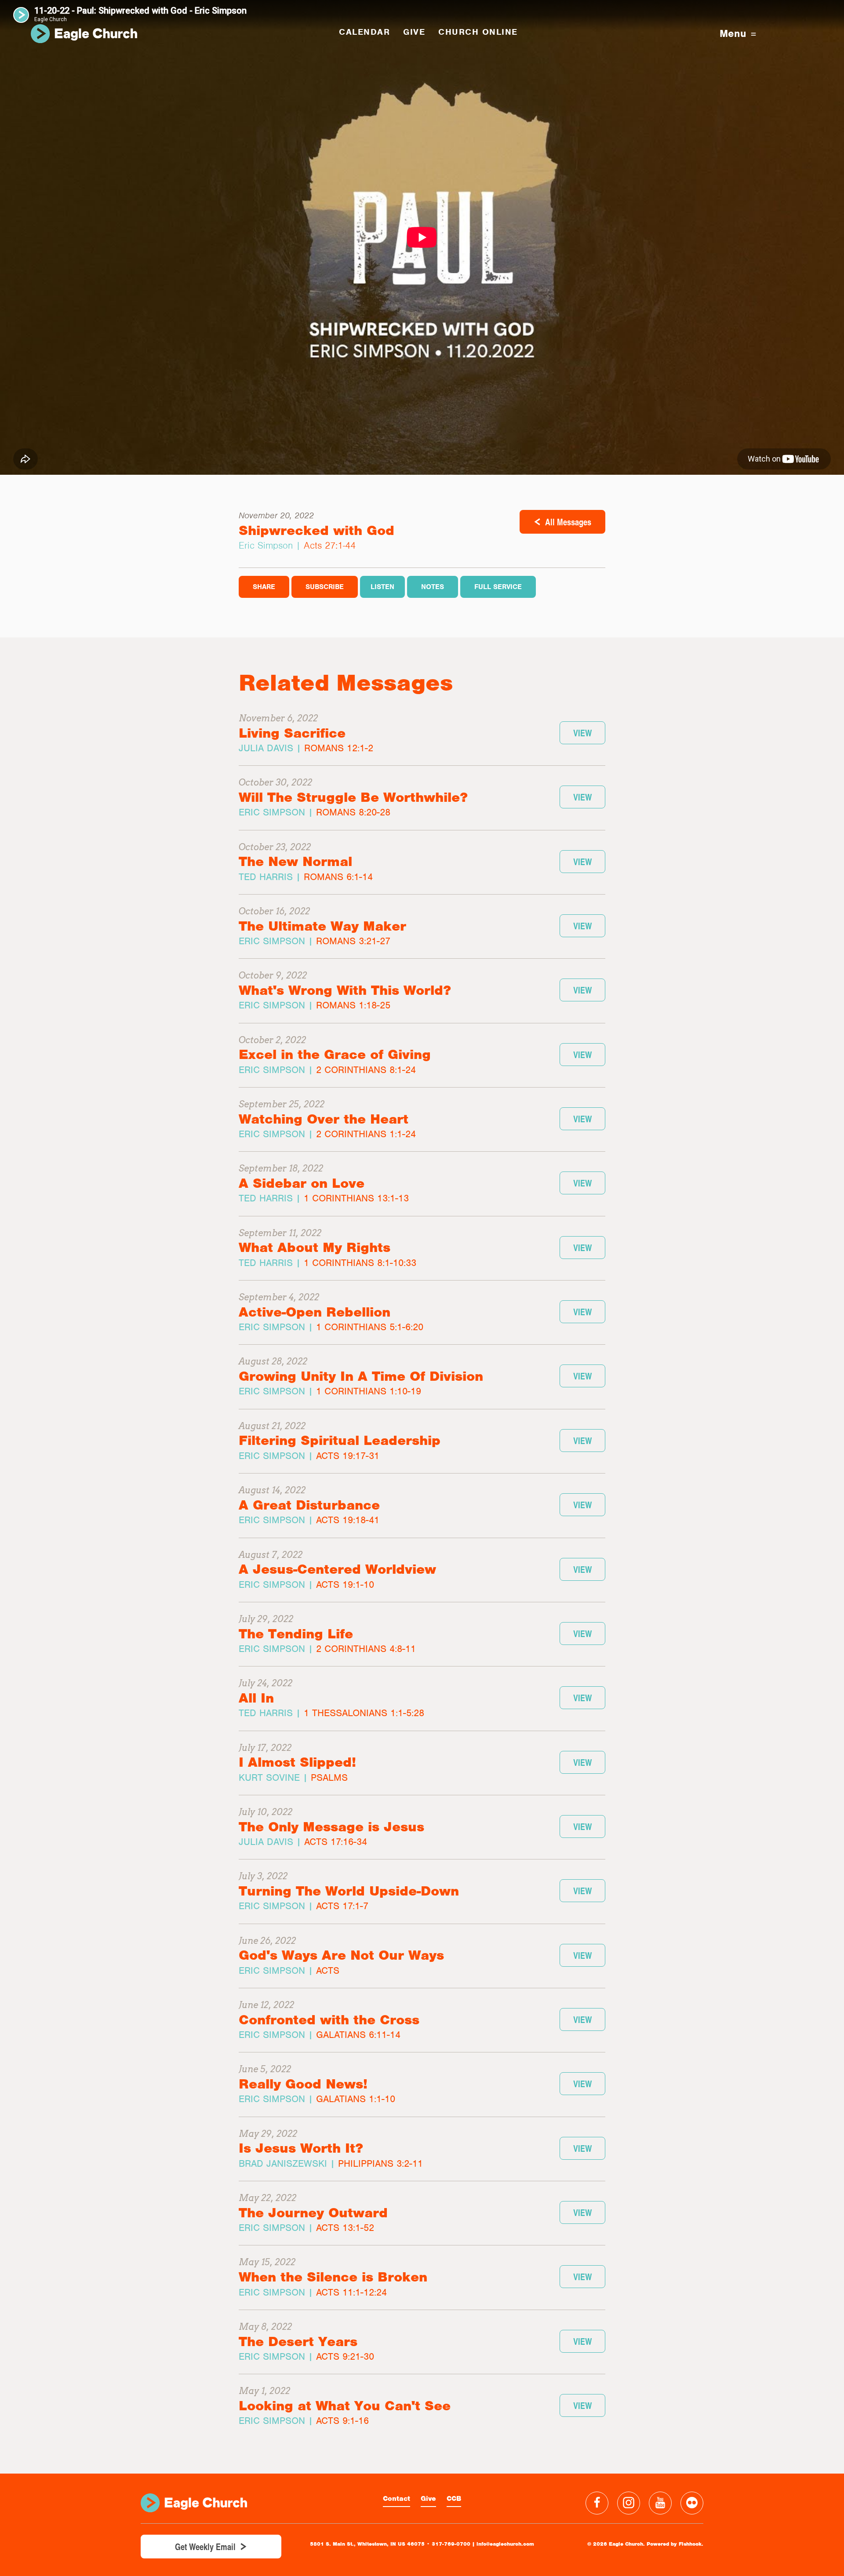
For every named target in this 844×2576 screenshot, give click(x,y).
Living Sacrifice (292, 733)
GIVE (414, 32)
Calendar (364, 32)
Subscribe (325, 587)
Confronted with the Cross (329, 2020)
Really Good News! (303, 2084)
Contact (397, 2499)
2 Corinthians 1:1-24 (366, 1134)
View (582, 733)
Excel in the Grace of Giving (335, 1054)
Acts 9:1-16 (342, 2421)
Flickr (692, 2503)
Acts (328, 1970)
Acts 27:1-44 (330, 545)
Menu (733, 34)
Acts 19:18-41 (348, 1520)
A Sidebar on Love (302, 1183)
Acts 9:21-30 (345, 2356)
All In (256, 1698)
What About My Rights (315, 1247)
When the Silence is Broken (333, 2277)
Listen (382, 587)
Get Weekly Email (205, 2547)
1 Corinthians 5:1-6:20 (370, 1327)
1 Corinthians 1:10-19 (369, 1391)
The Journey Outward (313, 2213)
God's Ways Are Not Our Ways (341, 1955)
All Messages (568, 522)
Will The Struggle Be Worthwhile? (353, 797)
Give (428, 2499)
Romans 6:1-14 (338, 877)
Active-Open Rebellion (315, 1312)
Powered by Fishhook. (675, 2544)
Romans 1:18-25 (353, 1005)
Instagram (629, 2503)
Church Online (478, 32)
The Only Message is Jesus (331, 1827)
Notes (433, 587)
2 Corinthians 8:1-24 (366, 1070)
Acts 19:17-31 (348, 1456)
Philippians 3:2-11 (380, 2163)
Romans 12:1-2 (339, 748)
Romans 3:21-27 (353, 941)
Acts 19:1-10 (345, 1585)
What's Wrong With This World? (345, 990)
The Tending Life (296, 1634)
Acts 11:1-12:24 (351, 2292)
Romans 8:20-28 (353, 812)
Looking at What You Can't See (345, 2406)
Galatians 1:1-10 (356, 2099)
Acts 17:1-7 (342, 1906)
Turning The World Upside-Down (349, 1891)
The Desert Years (298, 2341)
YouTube (660, 2503)
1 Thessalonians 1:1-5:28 (364, 1713)
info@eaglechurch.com (505, 2544)
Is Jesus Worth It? (301, 2148)
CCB (454, 2499)
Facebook (597, 2503)
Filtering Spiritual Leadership (340, 1440)
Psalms (329, 1777)
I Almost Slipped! (297, 1762)
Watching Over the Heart (324, 1119)
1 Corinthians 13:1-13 (356, 1198)
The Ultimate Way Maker (322, 926)
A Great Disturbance (309, 1505)
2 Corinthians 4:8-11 (366, 1649)
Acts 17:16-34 (336, 1842)
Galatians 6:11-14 (358, 2035)
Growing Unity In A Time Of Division (361, 1376)
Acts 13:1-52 (345, 2228)
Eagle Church (84, 34)
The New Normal (295, 861)
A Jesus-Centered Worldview (337, 1569)
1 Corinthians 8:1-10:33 (360, 1263)
